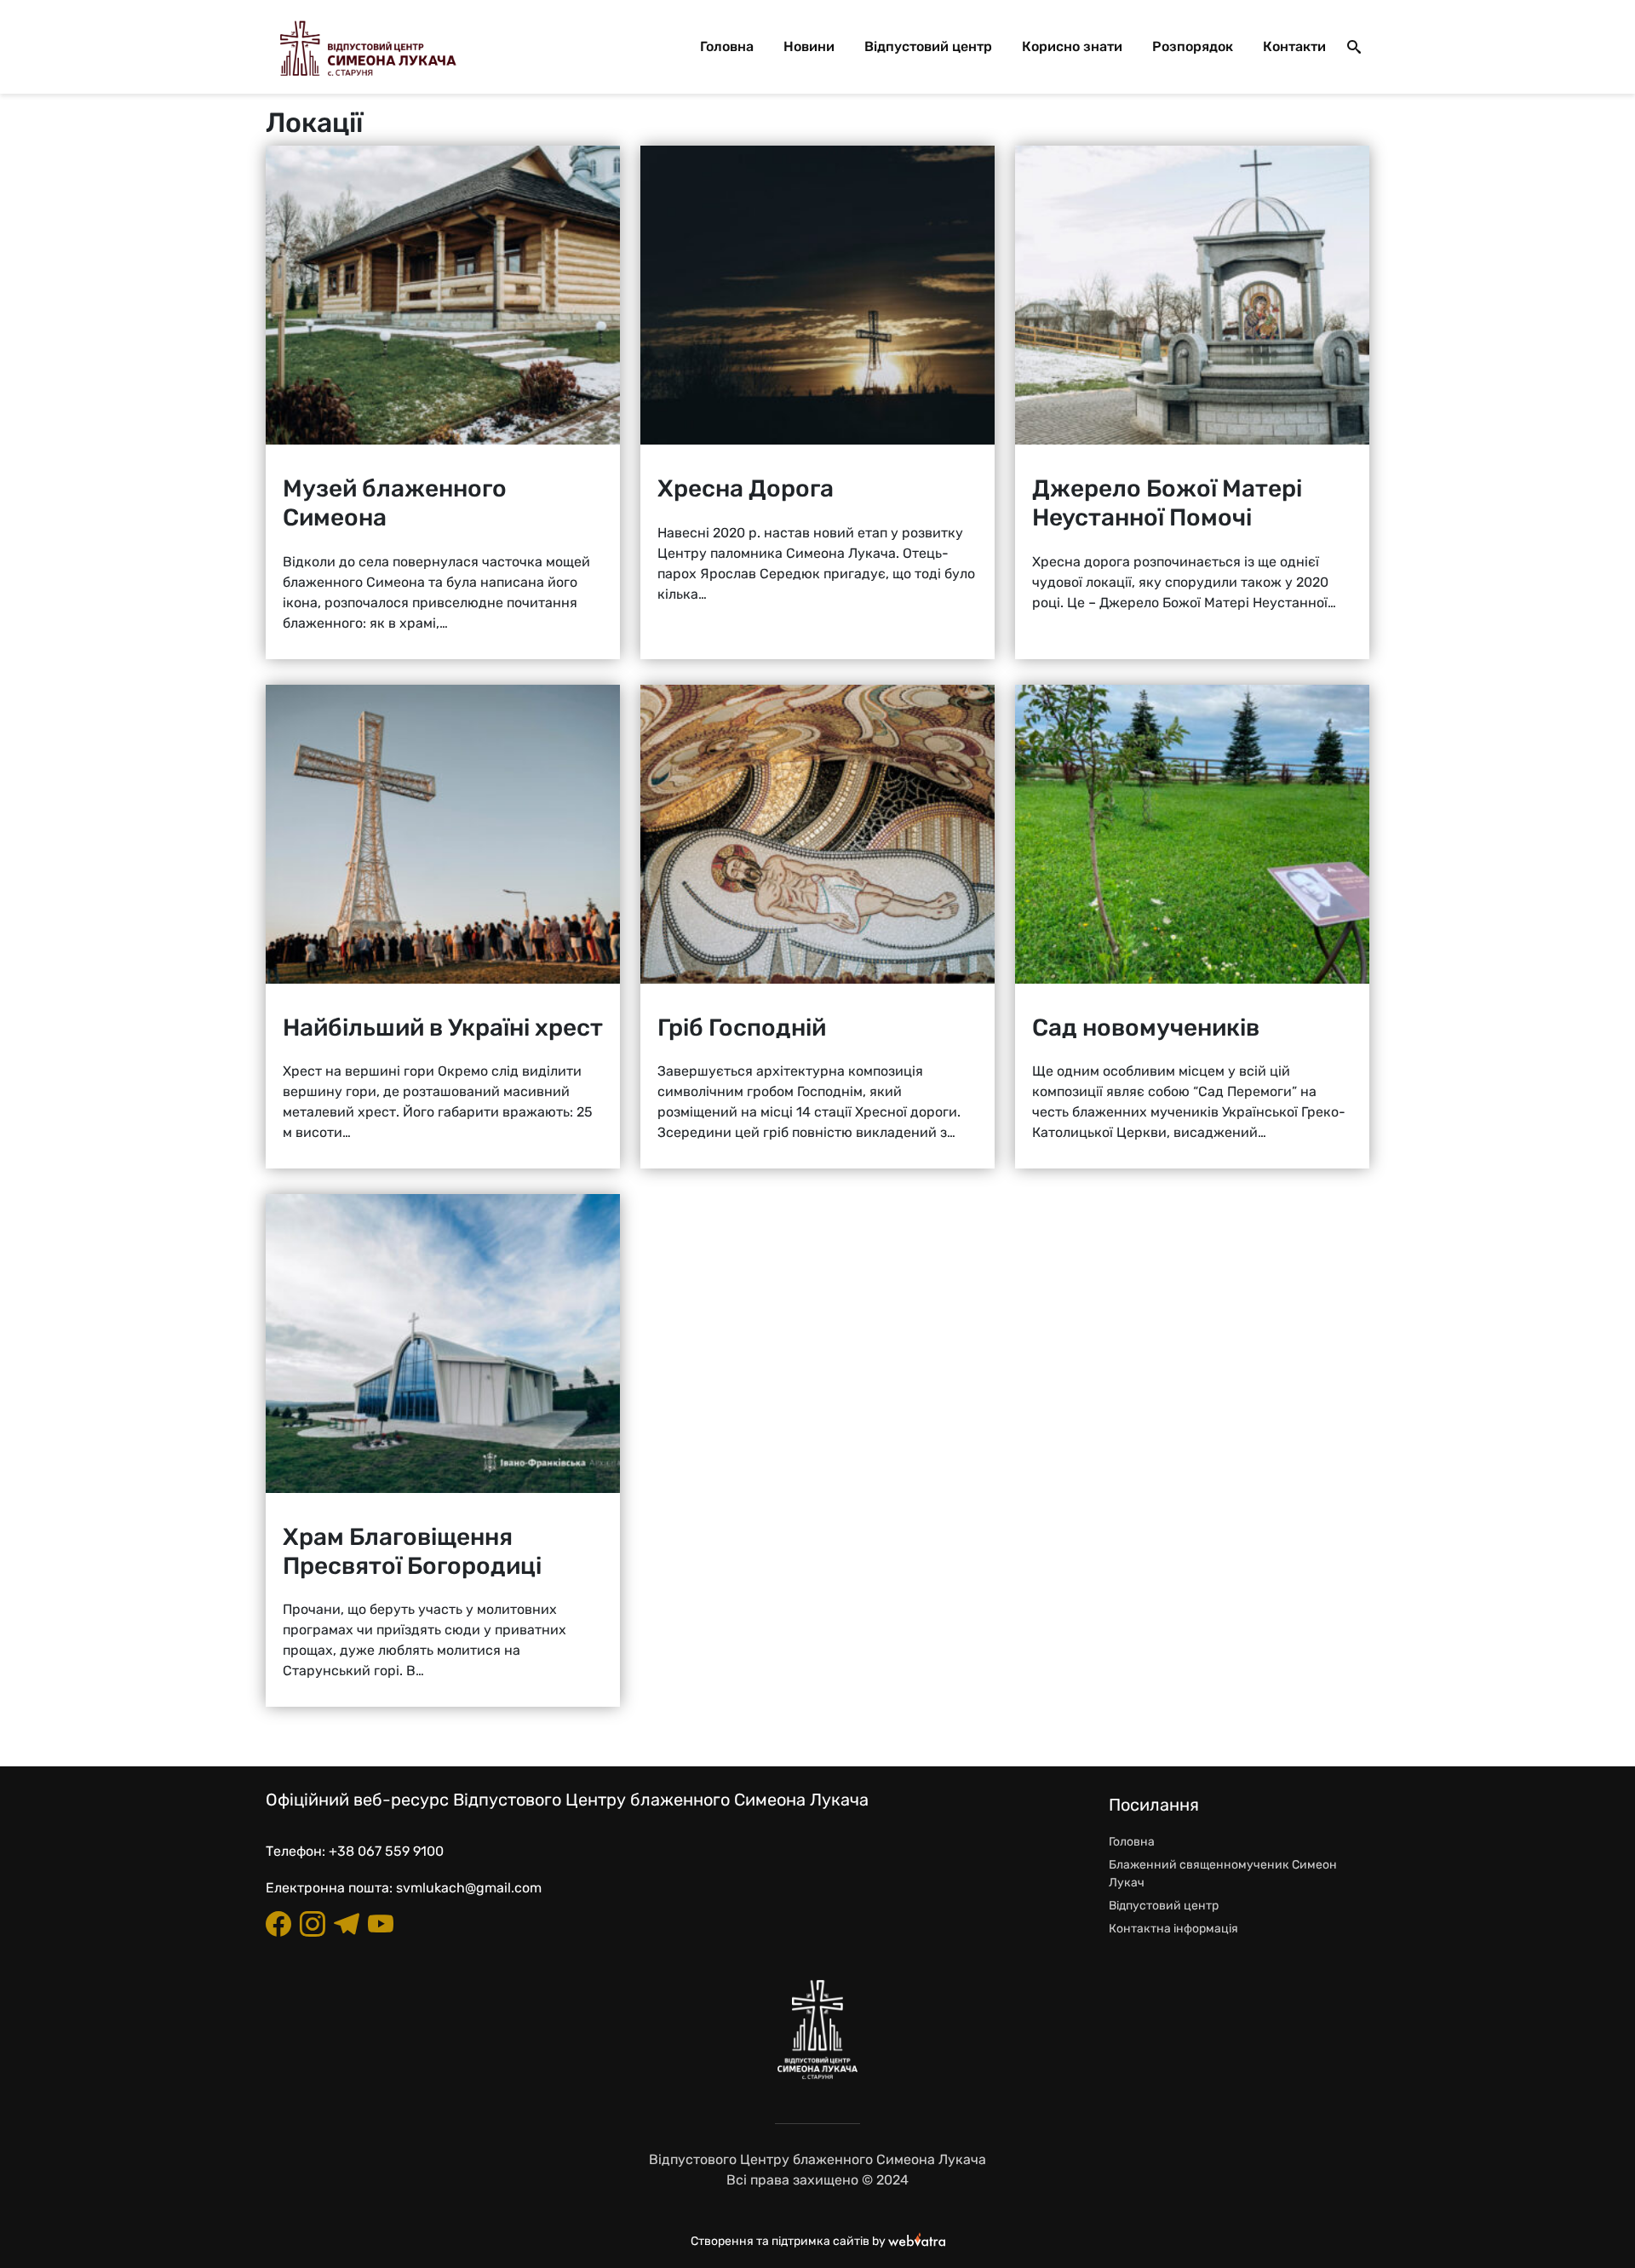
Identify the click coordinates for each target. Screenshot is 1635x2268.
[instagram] (313, 1924)
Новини (809, 46)
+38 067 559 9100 (386, 1851)
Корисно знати (1072, 46)
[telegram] (347, 1924)
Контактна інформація (1173, 1929)
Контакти (1294, 46)
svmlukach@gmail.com (469, 1888)
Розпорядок (1193, 46)
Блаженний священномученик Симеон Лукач (1223, 1874)
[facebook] (278, 1924)
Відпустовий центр (928, 46)
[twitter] (381, 1924)
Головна (727, 46)
